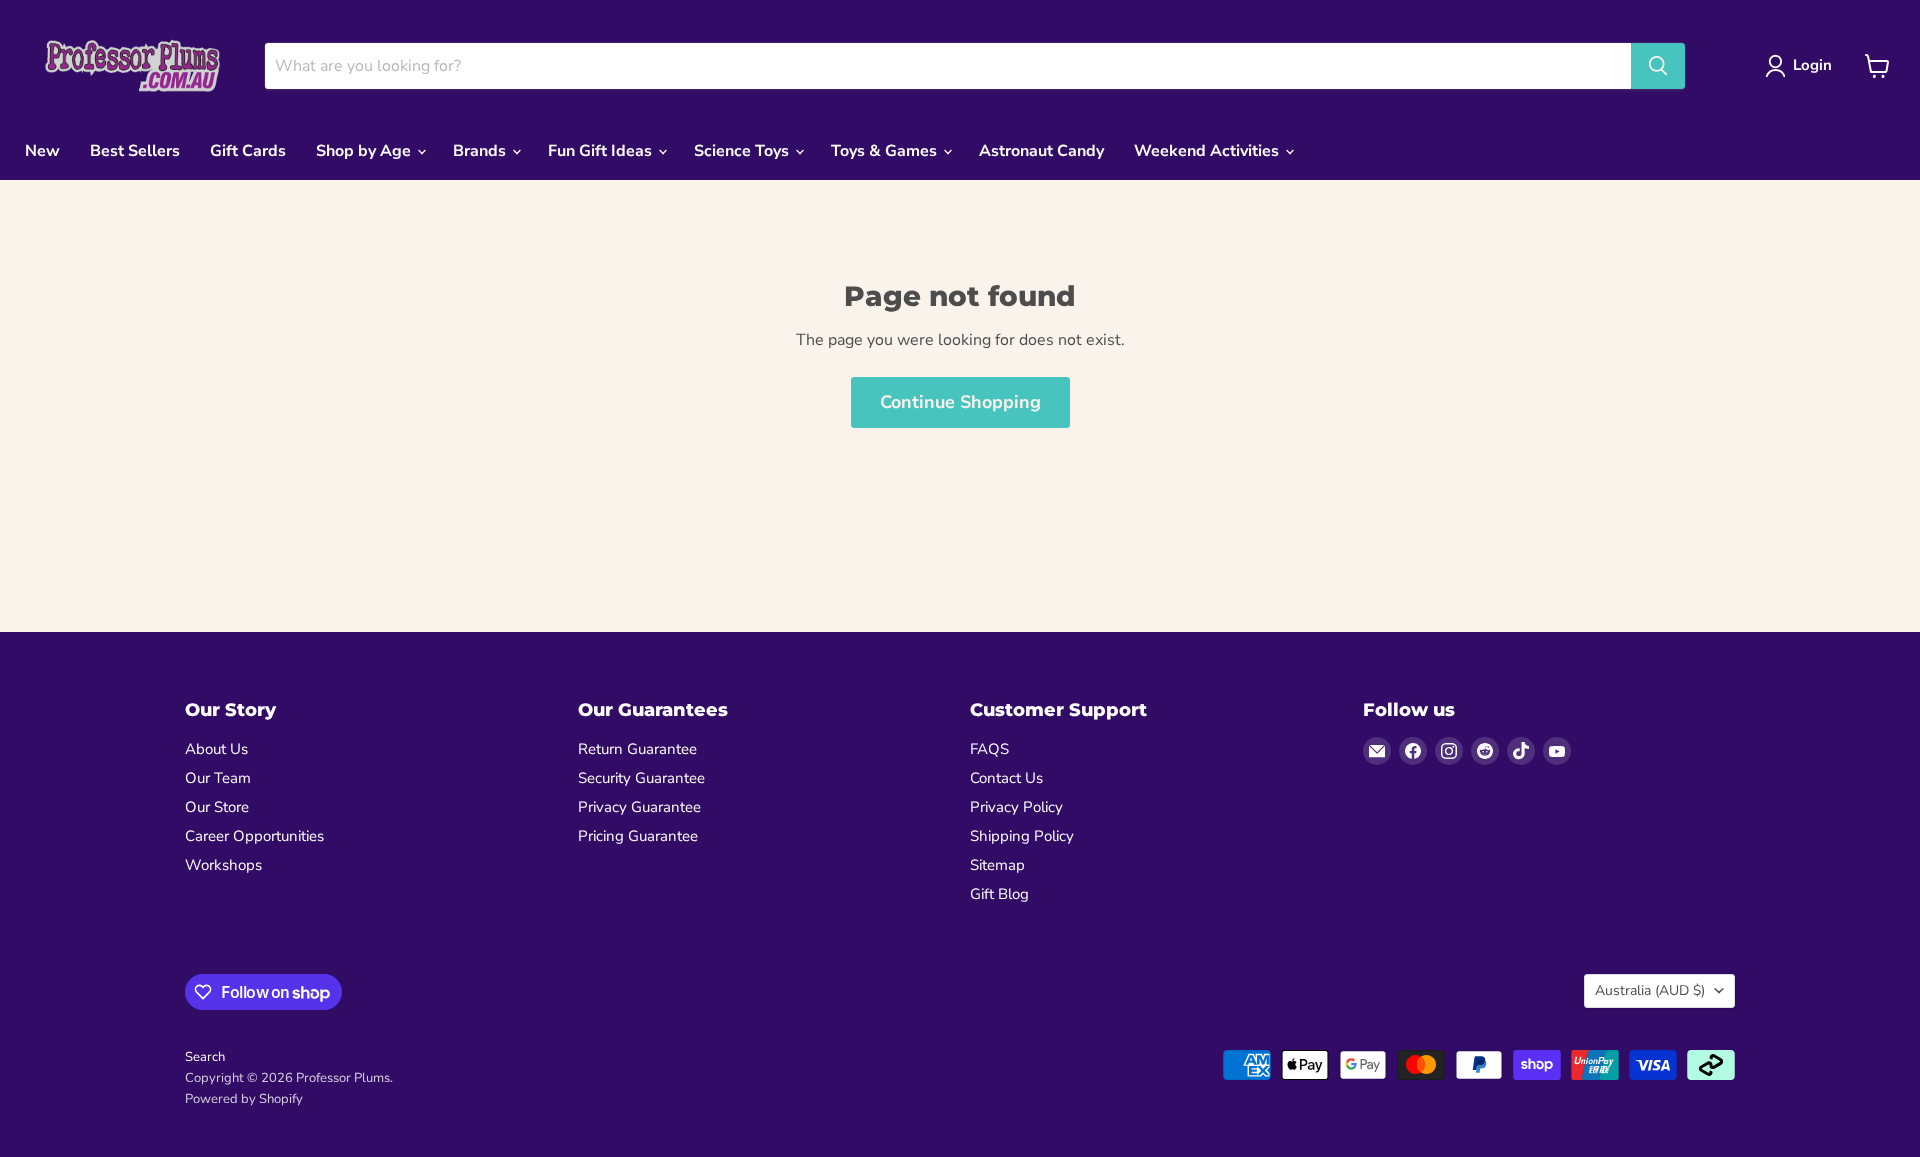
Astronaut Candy (1041, 151)
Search (205, 1057)
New (42, 151)
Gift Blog (999, 894)
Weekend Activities (1208, 151)
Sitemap (997, 865)
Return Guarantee (637, 749)
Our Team (218, 778)
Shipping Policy (1022, 836)
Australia (1650, 990)
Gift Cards (248, 151)
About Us (216, 749)
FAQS (989, 749)
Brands (481, 151)
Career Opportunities (254, 836)
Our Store (217, 807)
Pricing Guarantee (638, 836)
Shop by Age (365, 151)
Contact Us (1006, 778)
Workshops (223, 865)
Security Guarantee (641, 778)
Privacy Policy (1016, 807)
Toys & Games (886, 151)
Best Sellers (135, 151)
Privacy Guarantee (639, 807)
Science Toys (743, 151)
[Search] (1658, 66)
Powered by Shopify (244, 1099)
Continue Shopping (960, 402)
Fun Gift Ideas (602, 151)
